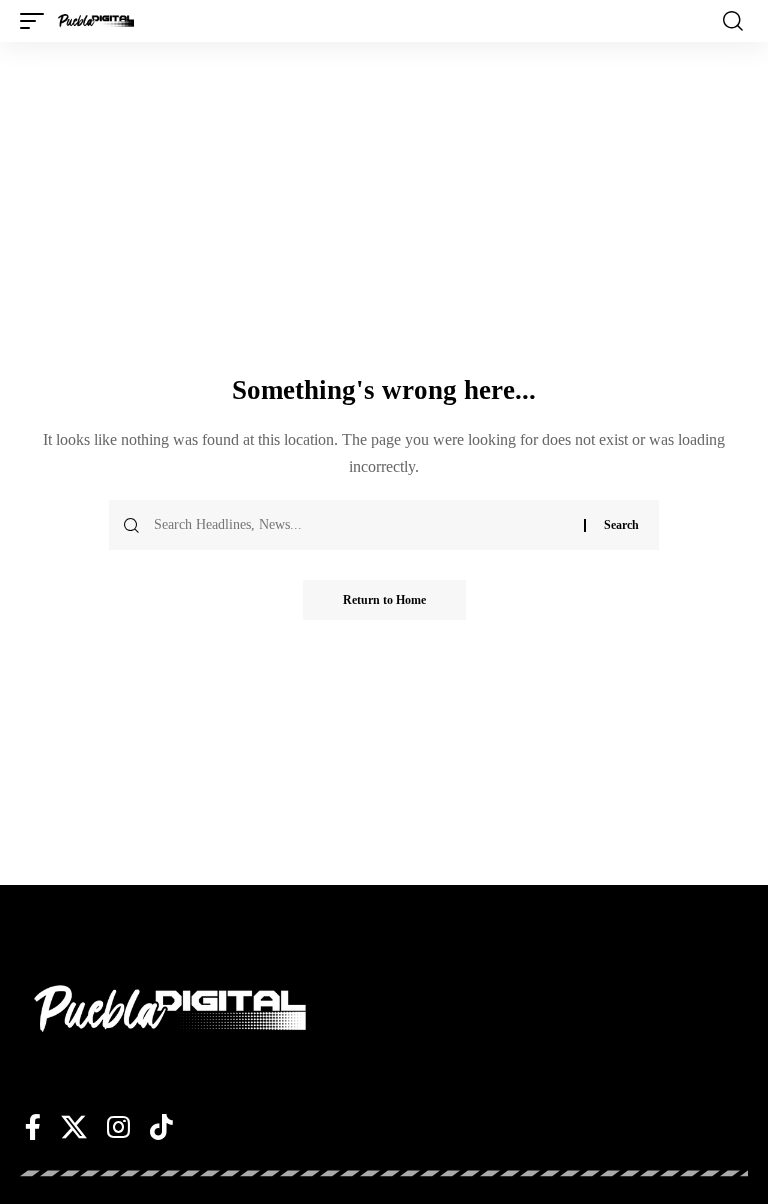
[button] (37, 21)
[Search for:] (361, 525)
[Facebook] (33, 1127)
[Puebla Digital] (96, 21)
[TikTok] (161, 1127)
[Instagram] (118, 1127)
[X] (74, 1127)
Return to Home (384, 600)
